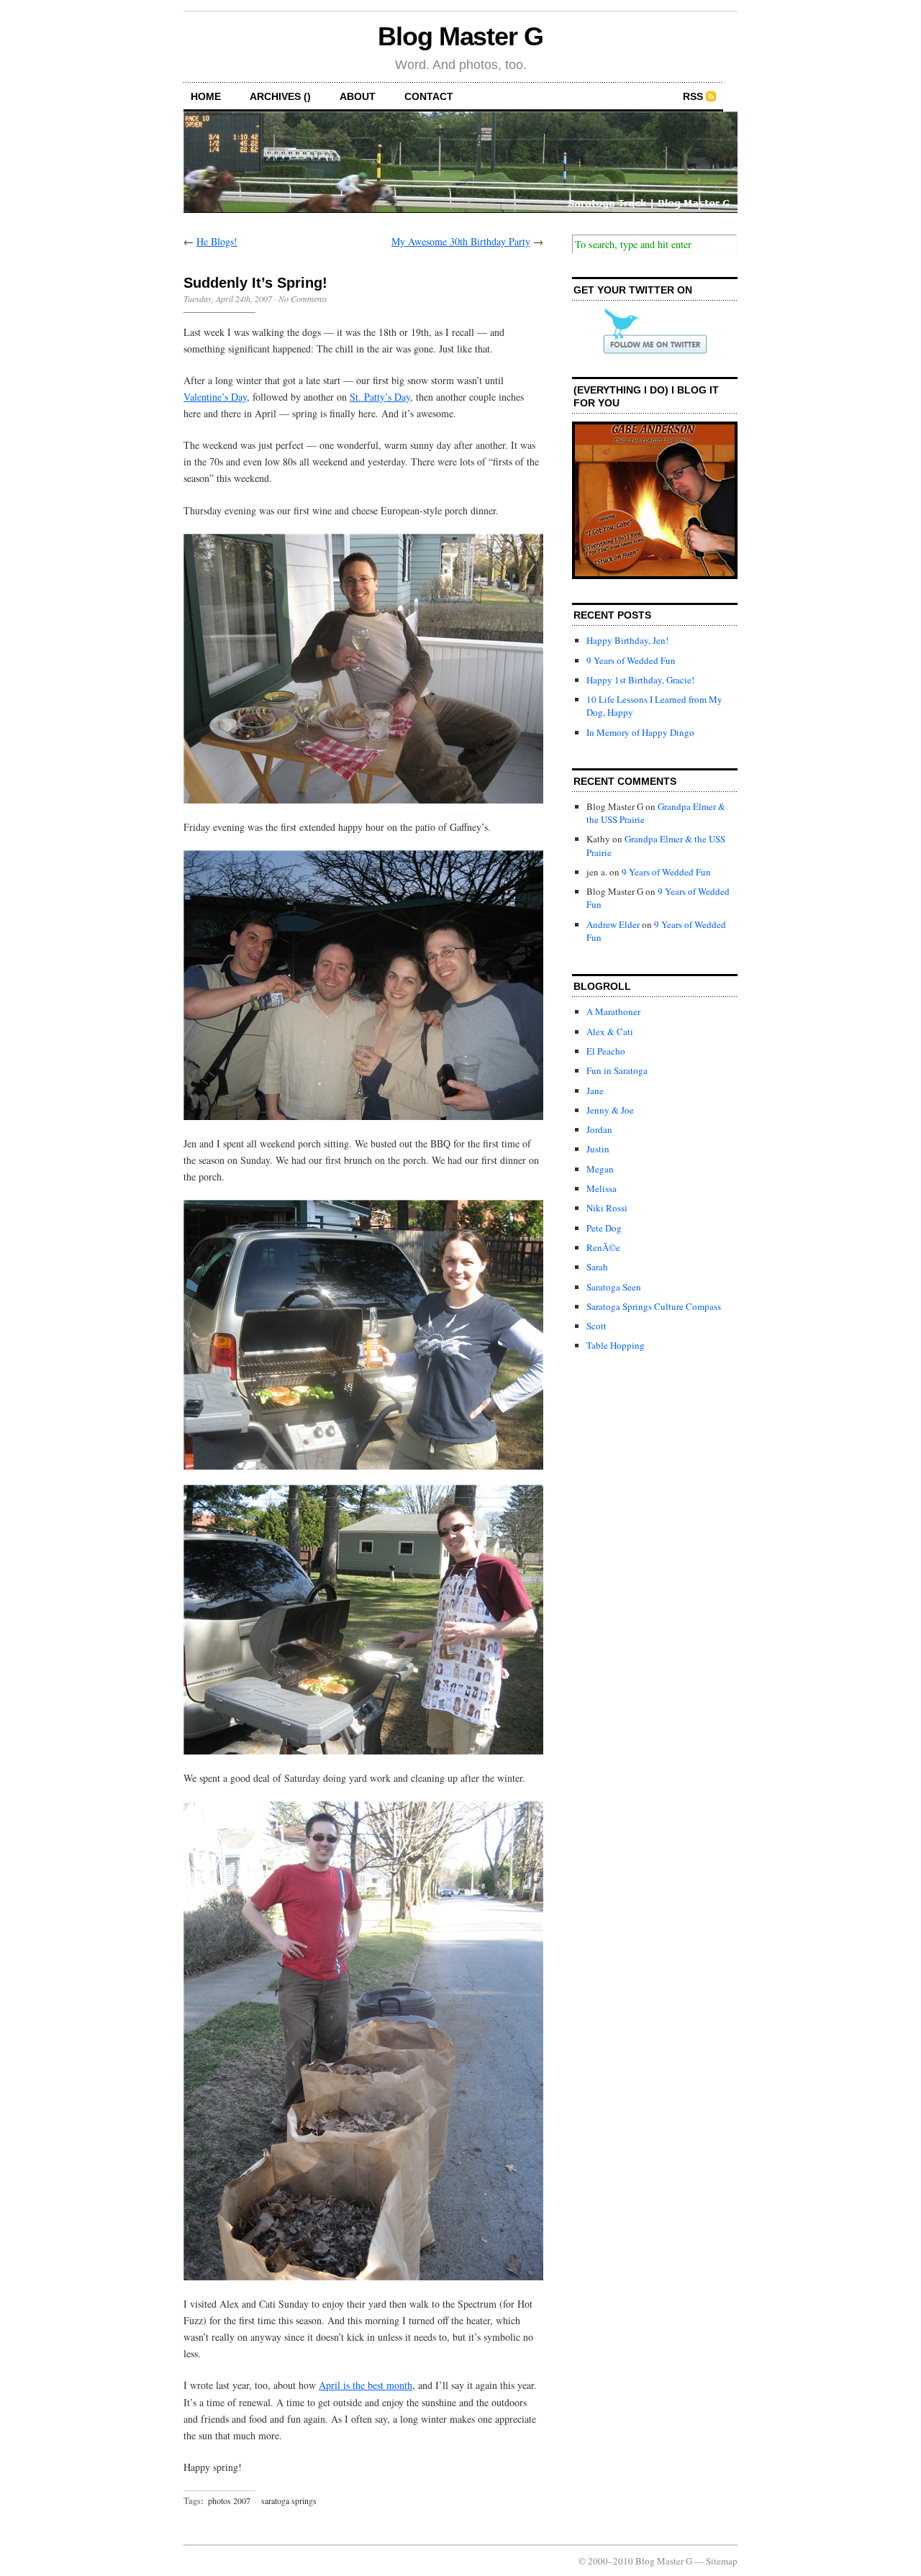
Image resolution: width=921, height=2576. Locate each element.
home (206, 96)
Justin (598, 1149)
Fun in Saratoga (617, 1070)
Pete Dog (604, 1228)
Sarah (597, 1267)
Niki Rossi (607, 1208)
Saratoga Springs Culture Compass (654, 1306)
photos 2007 (229, 2500)
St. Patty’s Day (380, 397)
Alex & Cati (610, 1032)
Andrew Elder (613, 924)
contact (429, 96)
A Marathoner (613, 1011)
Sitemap (722, 2561)
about (358, 96)
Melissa (602, 1188)
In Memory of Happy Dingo (640, 732)
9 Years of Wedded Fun (631, 660)
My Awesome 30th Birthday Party (461, 241)
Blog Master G (460, 36)
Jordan (599, 1129)
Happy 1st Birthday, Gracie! (640, 680)
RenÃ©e (603, 1247)
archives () (280, 96)
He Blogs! (217, 241)
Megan (600, 1169)
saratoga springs (289, 2500)
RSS (693, 96)
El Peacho (606, 1051)
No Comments (303, 299)
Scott (596, 1326)
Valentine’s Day (215, 397)
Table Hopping (616, 1345)
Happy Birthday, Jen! (627, 640)
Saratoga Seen (614, 1287)
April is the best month (366, 2385)
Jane (595, 1091)
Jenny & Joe (610, 1110)
